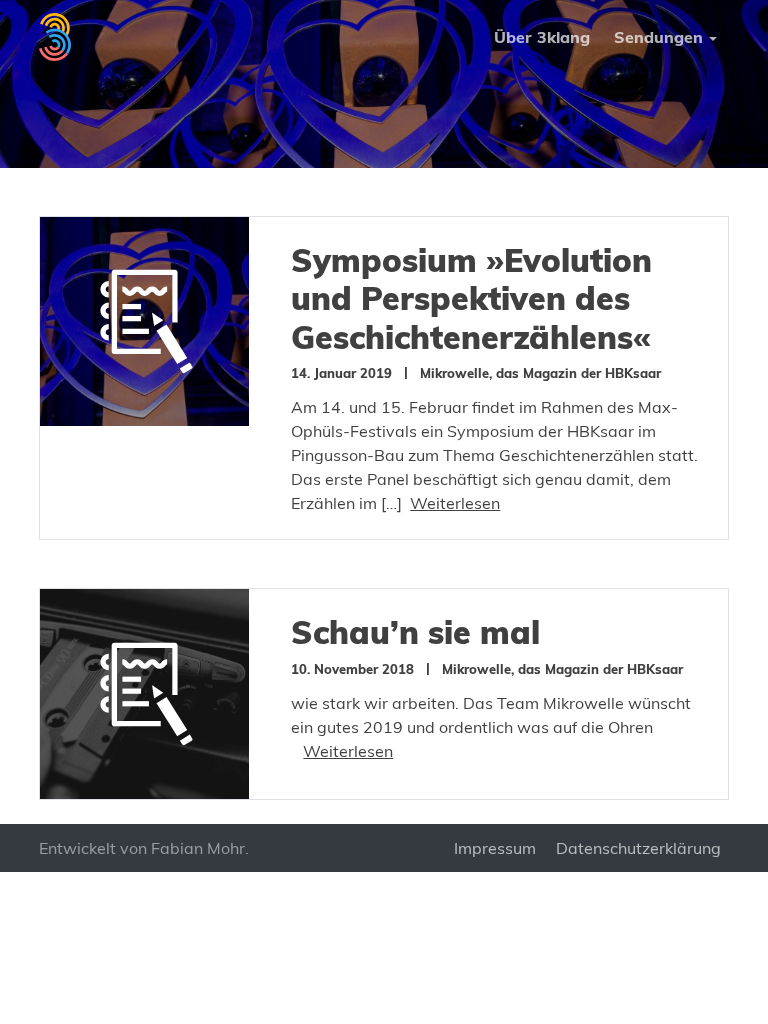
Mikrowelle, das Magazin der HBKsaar (540, 373)
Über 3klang (542, 37)
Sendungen (658, 37)
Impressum (495, 848)
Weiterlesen (455, 503)
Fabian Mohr (198, 848)
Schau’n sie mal (415, 632)
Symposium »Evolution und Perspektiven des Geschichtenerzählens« (471, 298)
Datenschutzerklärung (638, 848)
